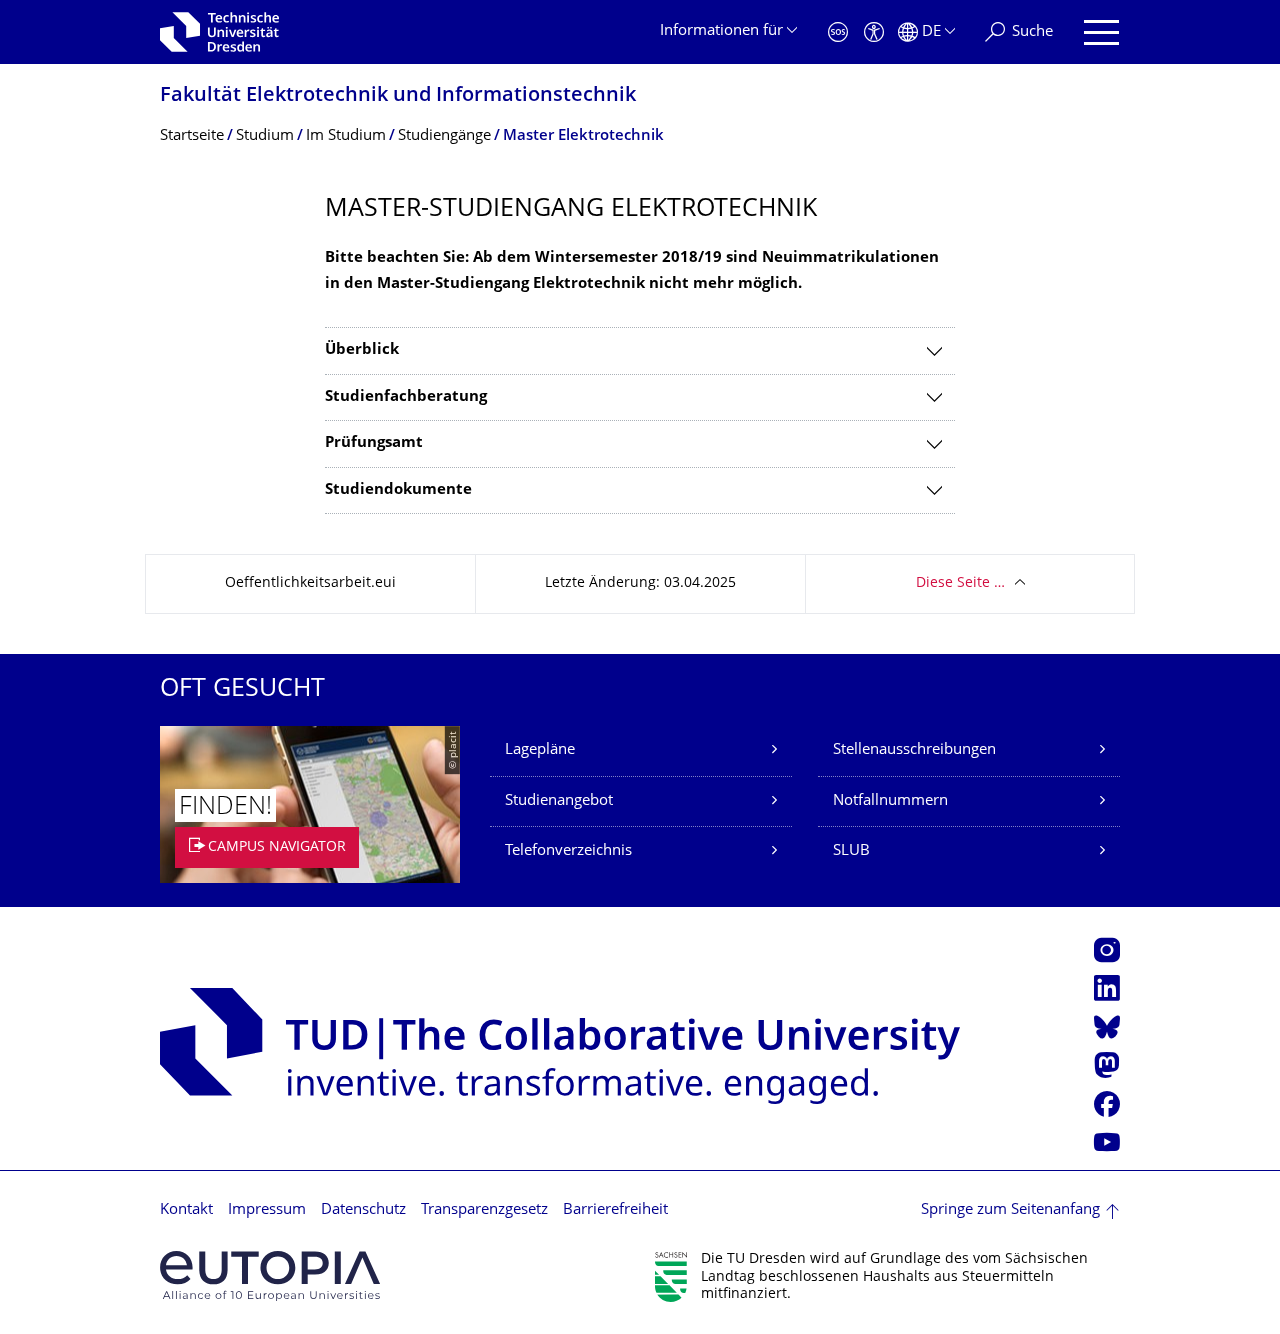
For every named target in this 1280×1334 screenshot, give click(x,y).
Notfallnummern (890, 801)
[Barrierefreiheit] (874, 32)
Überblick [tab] (362, 350)
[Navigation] (1101, 32)
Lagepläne (540, 750)
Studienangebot (559, 801)
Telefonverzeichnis (568, 851)
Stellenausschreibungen (914, 750)
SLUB (851, 851)
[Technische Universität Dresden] (219, 32)
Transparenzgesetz (484, 1210)
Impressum (267, 1210)
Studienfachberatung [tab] (406, 397)
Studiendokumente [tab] (398, 490)
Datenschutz (363, 1210)
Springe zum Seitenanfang (1010, 1210)
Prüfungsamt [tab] (374, 443)
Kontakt (186, 1210)
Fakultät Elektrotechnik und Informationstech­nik (398, 96)
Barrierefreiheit (615, 1210)
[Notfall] (838, 32)
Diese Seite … (960, 583)
